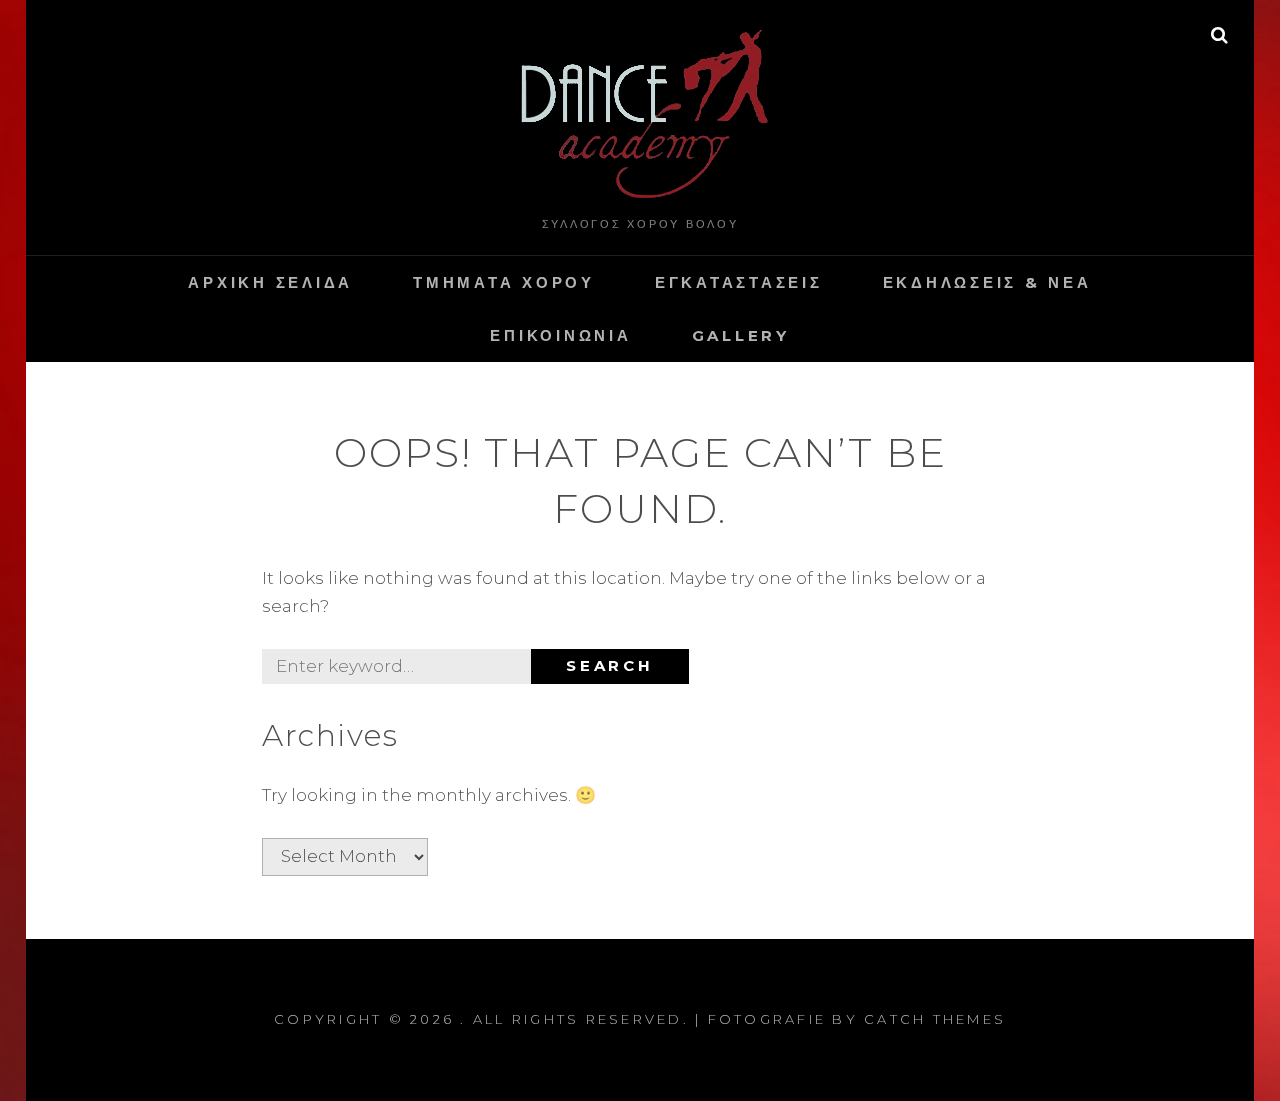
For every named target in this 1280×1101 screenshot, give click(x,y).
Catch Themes (935, 1019)
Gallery (741, 335)
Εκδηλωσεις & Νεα (987, 282)
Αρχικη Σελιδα (270, 282)
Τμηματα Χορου (504, 282)
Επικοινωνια (560, 335)
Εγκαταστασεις (739, 282)
